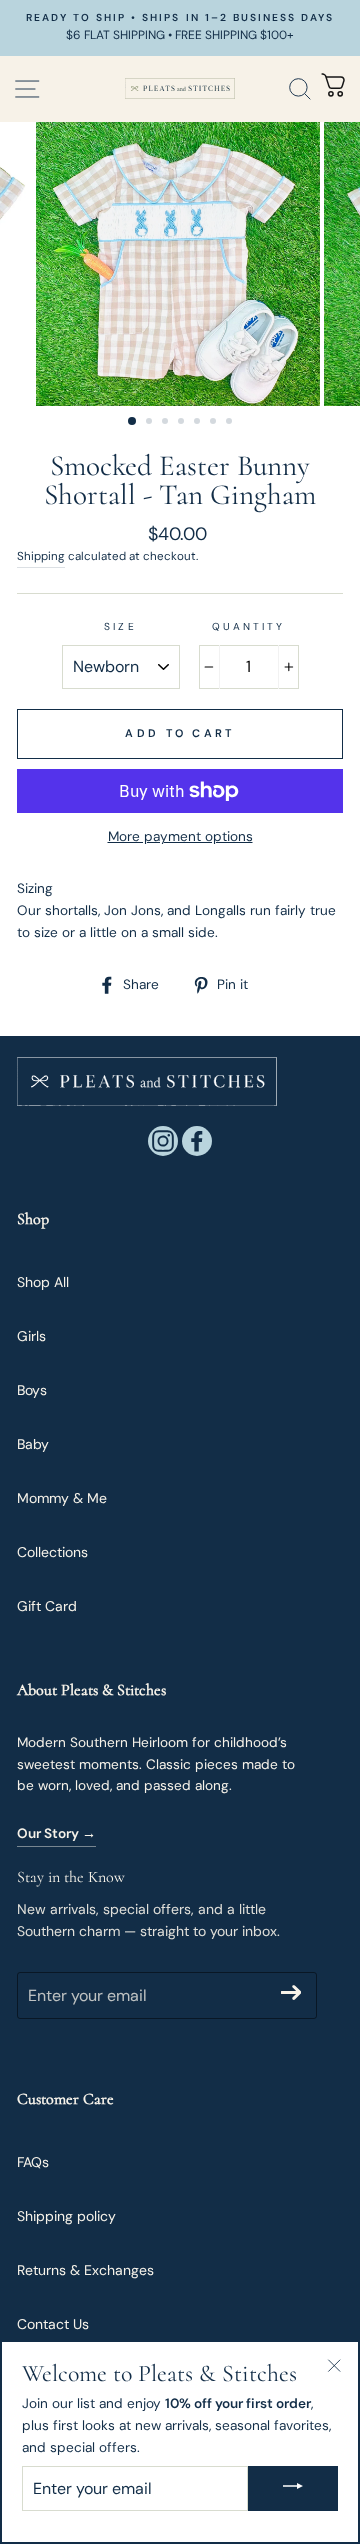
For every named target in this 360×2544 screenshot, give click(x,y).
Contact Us (53, 2324)
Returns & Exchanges (85, 2270)
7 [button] (231, 423)
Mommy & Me (62, 1498)
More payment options (180, 836)
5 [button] (199, 423)
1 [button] (133, 422)
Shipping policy (66, 2216)
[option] (180, 28)
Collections (52, 1552)
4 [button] (183, 423)
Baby (33, 1444)
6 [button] (215, 423)
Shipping (41, 556)
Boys (32, 1390)
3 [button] (167, 423)
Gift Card (47, 1606)
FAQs (33, 2162)
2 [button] (151, 423)
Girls (31, 1336)
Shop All (43, 1282)
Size (120, 626)
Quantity (248, 626)
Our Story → (56, 1833)
